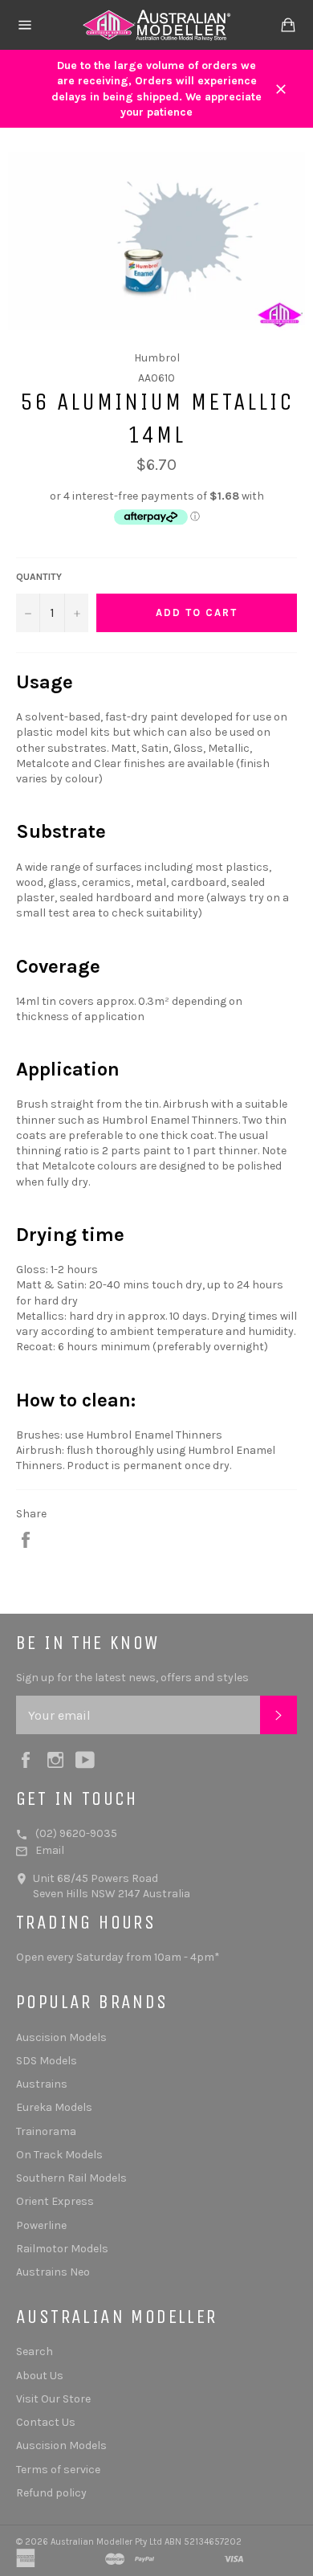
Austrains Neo (53, 2272)
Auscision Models (61, 2037)
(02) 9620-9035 (76, 1833)
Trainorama (46, 2131)
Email (50, 1850)
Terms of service (58, 2470)
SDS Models (47, 2061)
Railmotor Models (62, 2249)
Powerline (41, 2225)
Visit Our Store (53, 2399)
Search (35, 2351)
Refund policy (51, 2493)
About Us (40, 2376)
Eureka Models (54, 2107)
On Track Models (59, 2155)
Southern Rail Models (71, 2178)
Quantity (39, 577)
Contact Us (46, 2422)
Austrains (42, 2084)
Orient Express (55, 2201)
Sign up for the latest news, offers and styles (132, 1678)
